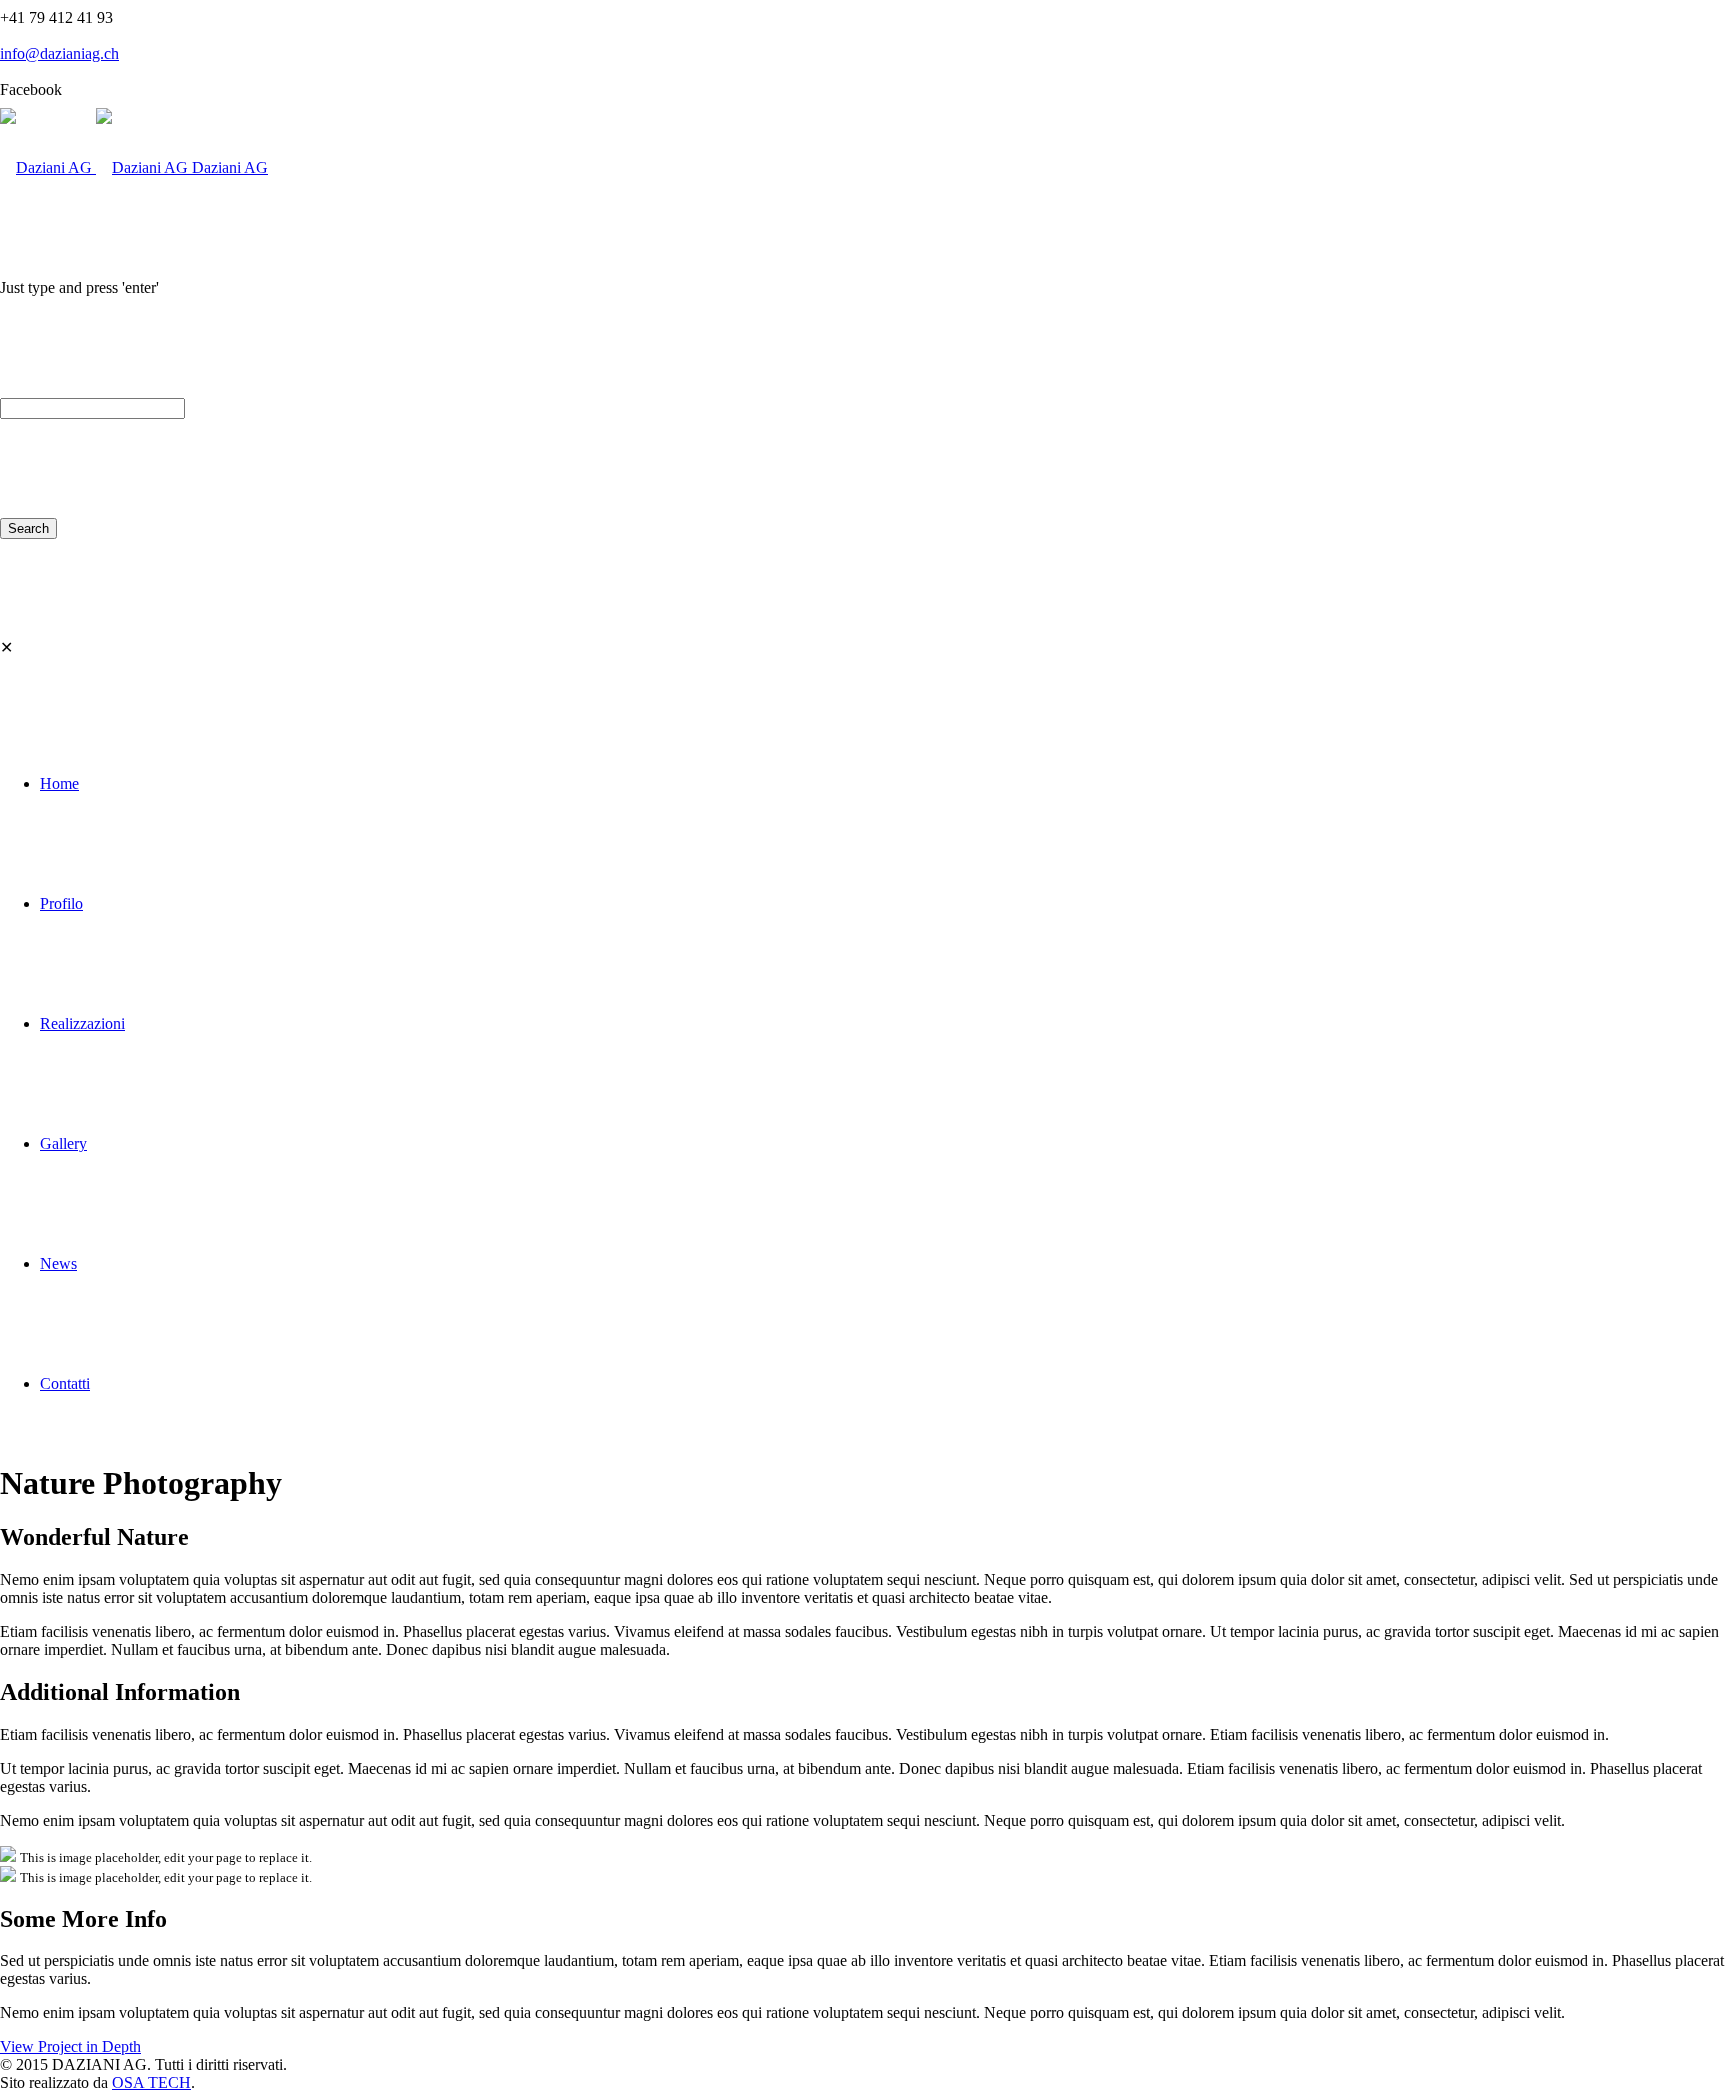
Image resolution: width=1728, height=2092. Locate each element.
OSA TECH (151, 2082)
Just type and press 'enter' (79, 287)
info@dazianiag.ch (59, 53)
